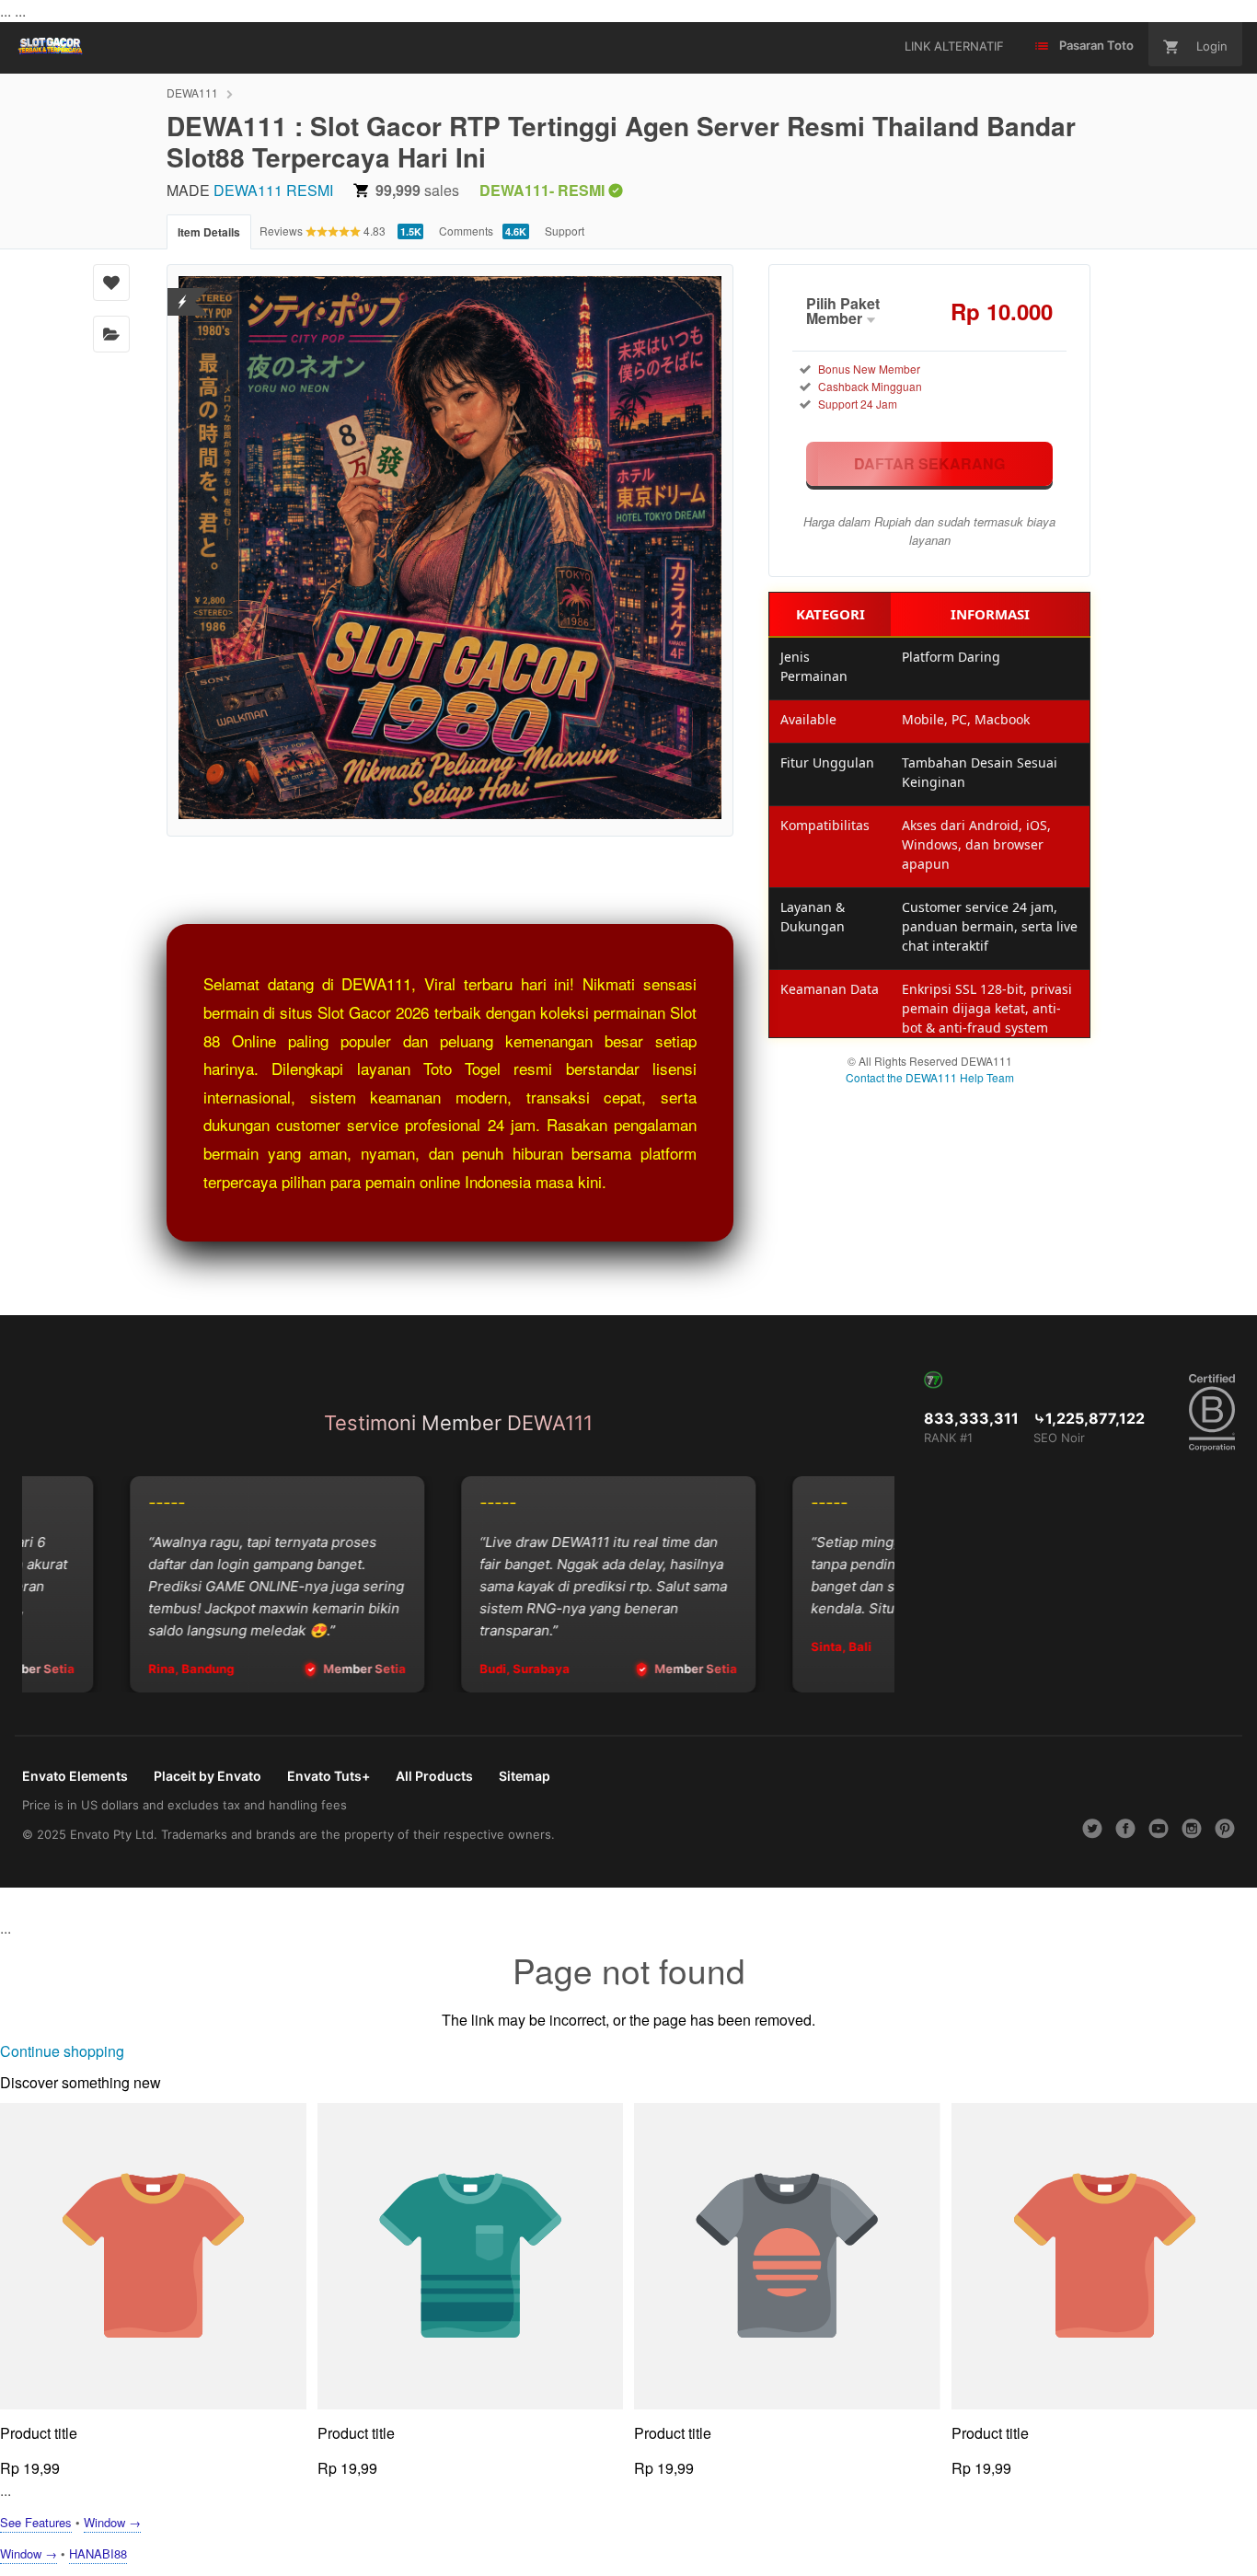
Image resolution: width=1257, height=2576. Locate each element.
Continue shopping (62, 2051)
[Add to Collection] (111, 334)
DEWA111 (192, 92)
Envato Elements (75, 1776)
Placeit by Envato (208, 1776)
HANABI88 (98, 2553)
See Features (36, 2522)
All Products (434, 1776)
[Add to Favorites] (111, 283)
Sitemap (525, 1776)
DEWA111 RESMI (273, 190)
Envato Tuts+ (329, 1776)
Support (565, 231)
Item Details (209, 232)
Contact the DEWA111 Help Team (930, 1077)
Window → (112, 2522)
